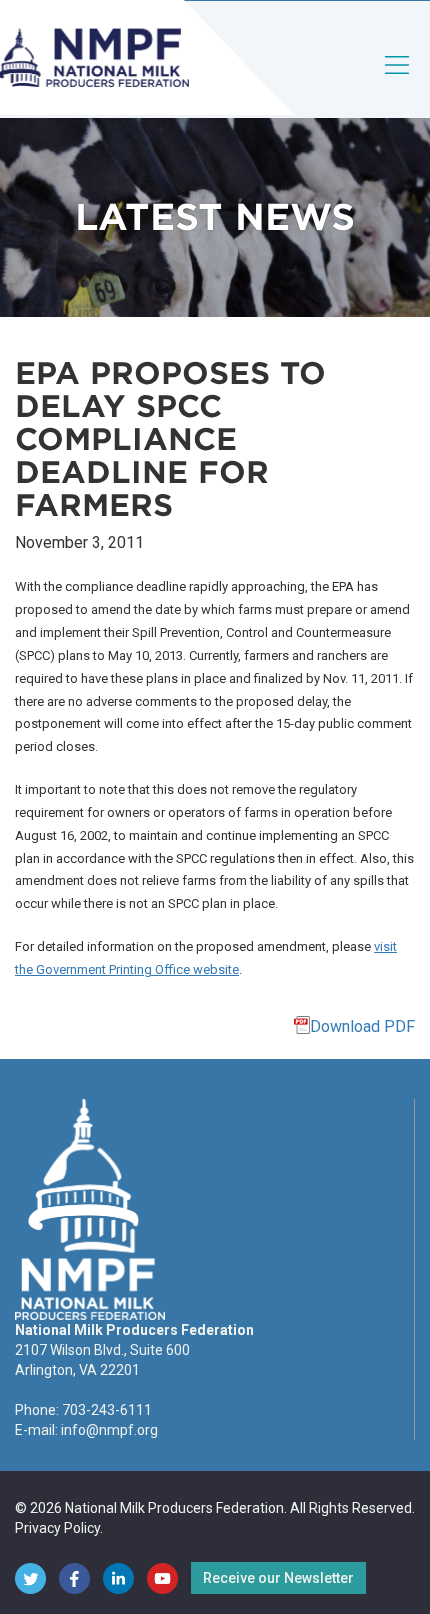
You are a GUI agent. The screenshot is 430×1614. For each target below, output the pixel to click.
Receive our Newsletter (278, 1578)
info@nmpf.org (109, 1430)
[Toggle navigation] (398, 81)
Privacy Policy (57, 1528)
